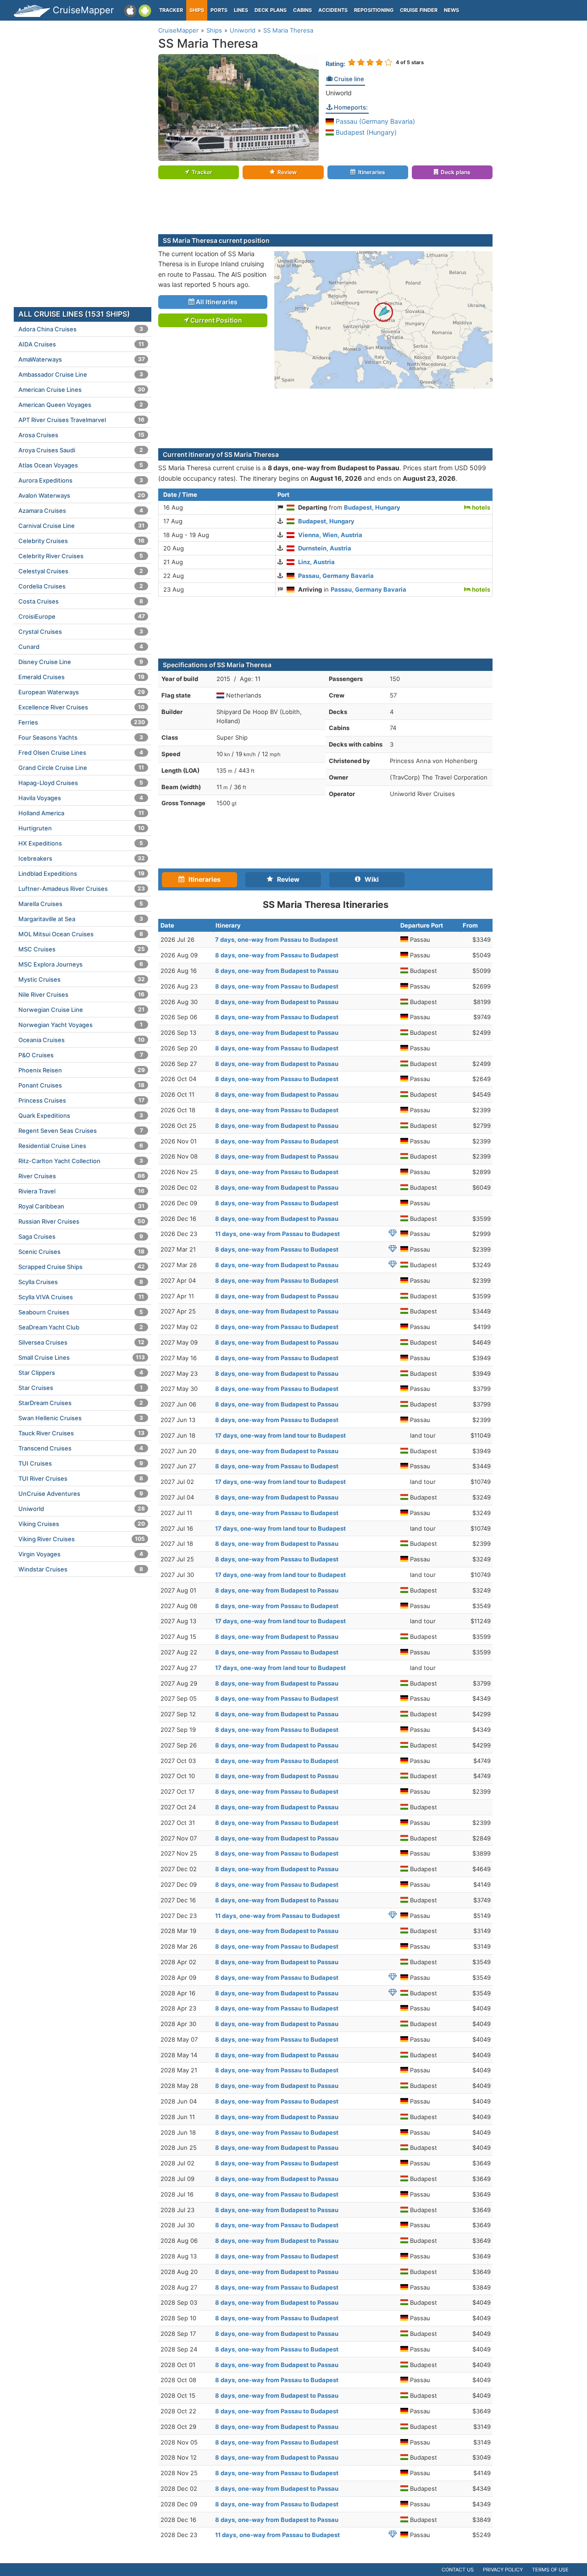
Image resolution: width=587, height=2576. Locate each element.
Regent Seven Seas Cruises (81, 1131)
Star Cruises (80, 1388)
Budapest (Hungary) (365, 132)
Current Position (216, 320)
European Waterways (82, 692)
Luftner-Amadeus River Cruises (82, 889)
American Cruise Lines (82, 390)
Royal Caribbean (81, 1206)
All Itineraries (216, 302)
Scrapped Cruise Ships (82, 1267)
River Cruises (82, 1176)
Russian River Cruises (82, 1221)
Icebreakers (82, 858)
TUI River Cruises (81, 1478)
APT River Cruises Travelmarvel (81, 420)
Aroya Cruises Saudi (81, 450)
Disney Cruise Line (81, 662)
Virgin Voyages (81, 1554)
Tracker (171, 10)
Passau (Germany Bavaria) (374, 121)
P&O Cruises (81, 1055)
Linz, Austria (316, 562)
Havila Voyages (81, 798)
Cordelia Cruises (81, 586)
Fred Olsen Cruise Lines (81, 752)
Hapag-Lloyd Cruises (81, 783)
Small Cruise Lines (82, 1357)
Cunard (81, 647)
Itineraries (372, 172)
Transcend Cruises (81, 1448)
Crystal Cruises (81, 632)
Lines (241, 10)
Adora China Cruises (81, 329)
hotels (480, 507)
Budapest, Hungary (372, 507)
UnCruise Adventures (81, 1494)
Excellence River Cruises (81, 707)
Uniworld (339, 93)
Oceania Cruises (81, 1040)
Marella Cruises (81, 904)
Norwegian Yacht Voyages (80, 1025)
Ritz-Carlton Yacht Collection (81, 1161)
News (451, 10)
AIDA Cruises (81, 344)
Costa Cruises (81, 601)
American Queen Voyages (81, 405)
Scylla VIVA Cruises (81, 1297)
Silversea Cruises (81, 1342)
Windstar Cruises (81, 1569)
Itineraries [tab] (202, 879)
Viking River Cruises (82, 1539)
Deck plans (271, 10)
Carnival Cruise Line (81, 526)
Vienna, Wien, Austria (330, 535)
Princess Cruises (81, 1100)
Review (287, 172)
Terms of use (550, 2570)
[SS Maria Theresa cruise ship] (238, 107)
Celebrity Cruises (81, 541)
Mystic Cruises (82, 979)
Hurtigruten (81, 828)
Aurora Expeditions (81, 480)
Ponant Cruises (81, 1085)
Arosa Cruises (81, 435)
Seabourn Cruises (81, 1312)
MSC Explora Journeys (81, 964)
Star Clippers (81, 1373)
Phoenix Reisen (82, 1070)
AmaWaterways (82, 359)
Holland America (81, 813)
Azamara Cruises (81, 511)
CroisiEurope (82, 616)
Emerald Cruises (81, 677)
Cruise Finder (419, 10)
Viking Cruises (82, 1524)
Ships (197, 10)
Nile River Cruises (81, 994)
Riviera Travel (81, 1191)
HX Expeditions (81, 843)
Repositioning (374, 10)
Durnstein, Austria (325, 548)
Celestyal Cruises (81, 571)
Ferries (82, 722)
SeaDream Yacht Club (81, 1327)
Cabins (302, 10)
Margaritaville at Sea (81, 919)
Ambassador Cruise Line (81, 374)
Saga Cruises (81, 1236)
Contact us (458, 2570)
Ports (219, 10)
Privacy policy (503, 2570)
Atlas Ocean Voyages (81, 465)
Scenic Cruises (81, 1252)
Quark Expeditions (81, 1115)
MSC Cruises (82, 949)
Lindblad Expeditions (81, 873)
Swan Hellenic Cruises (81, 1418)
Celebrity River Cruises (81, 556)
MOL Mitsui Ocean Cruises (81, 934)
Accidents (333, 10)
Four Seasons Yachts (81, 737)
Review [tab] (286, 879)
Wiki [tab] (370, 879)
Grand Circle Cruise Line (81, 768)
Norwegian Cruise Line (81, 1010)
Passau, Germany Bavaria (336, 576)
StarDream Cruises (81, 1403)
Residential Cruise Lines (81, 1146)
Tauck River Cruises (81, 1433)
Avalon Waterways (82, 495)
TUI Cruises (81, 1463)
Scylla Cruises (81, 1282)
